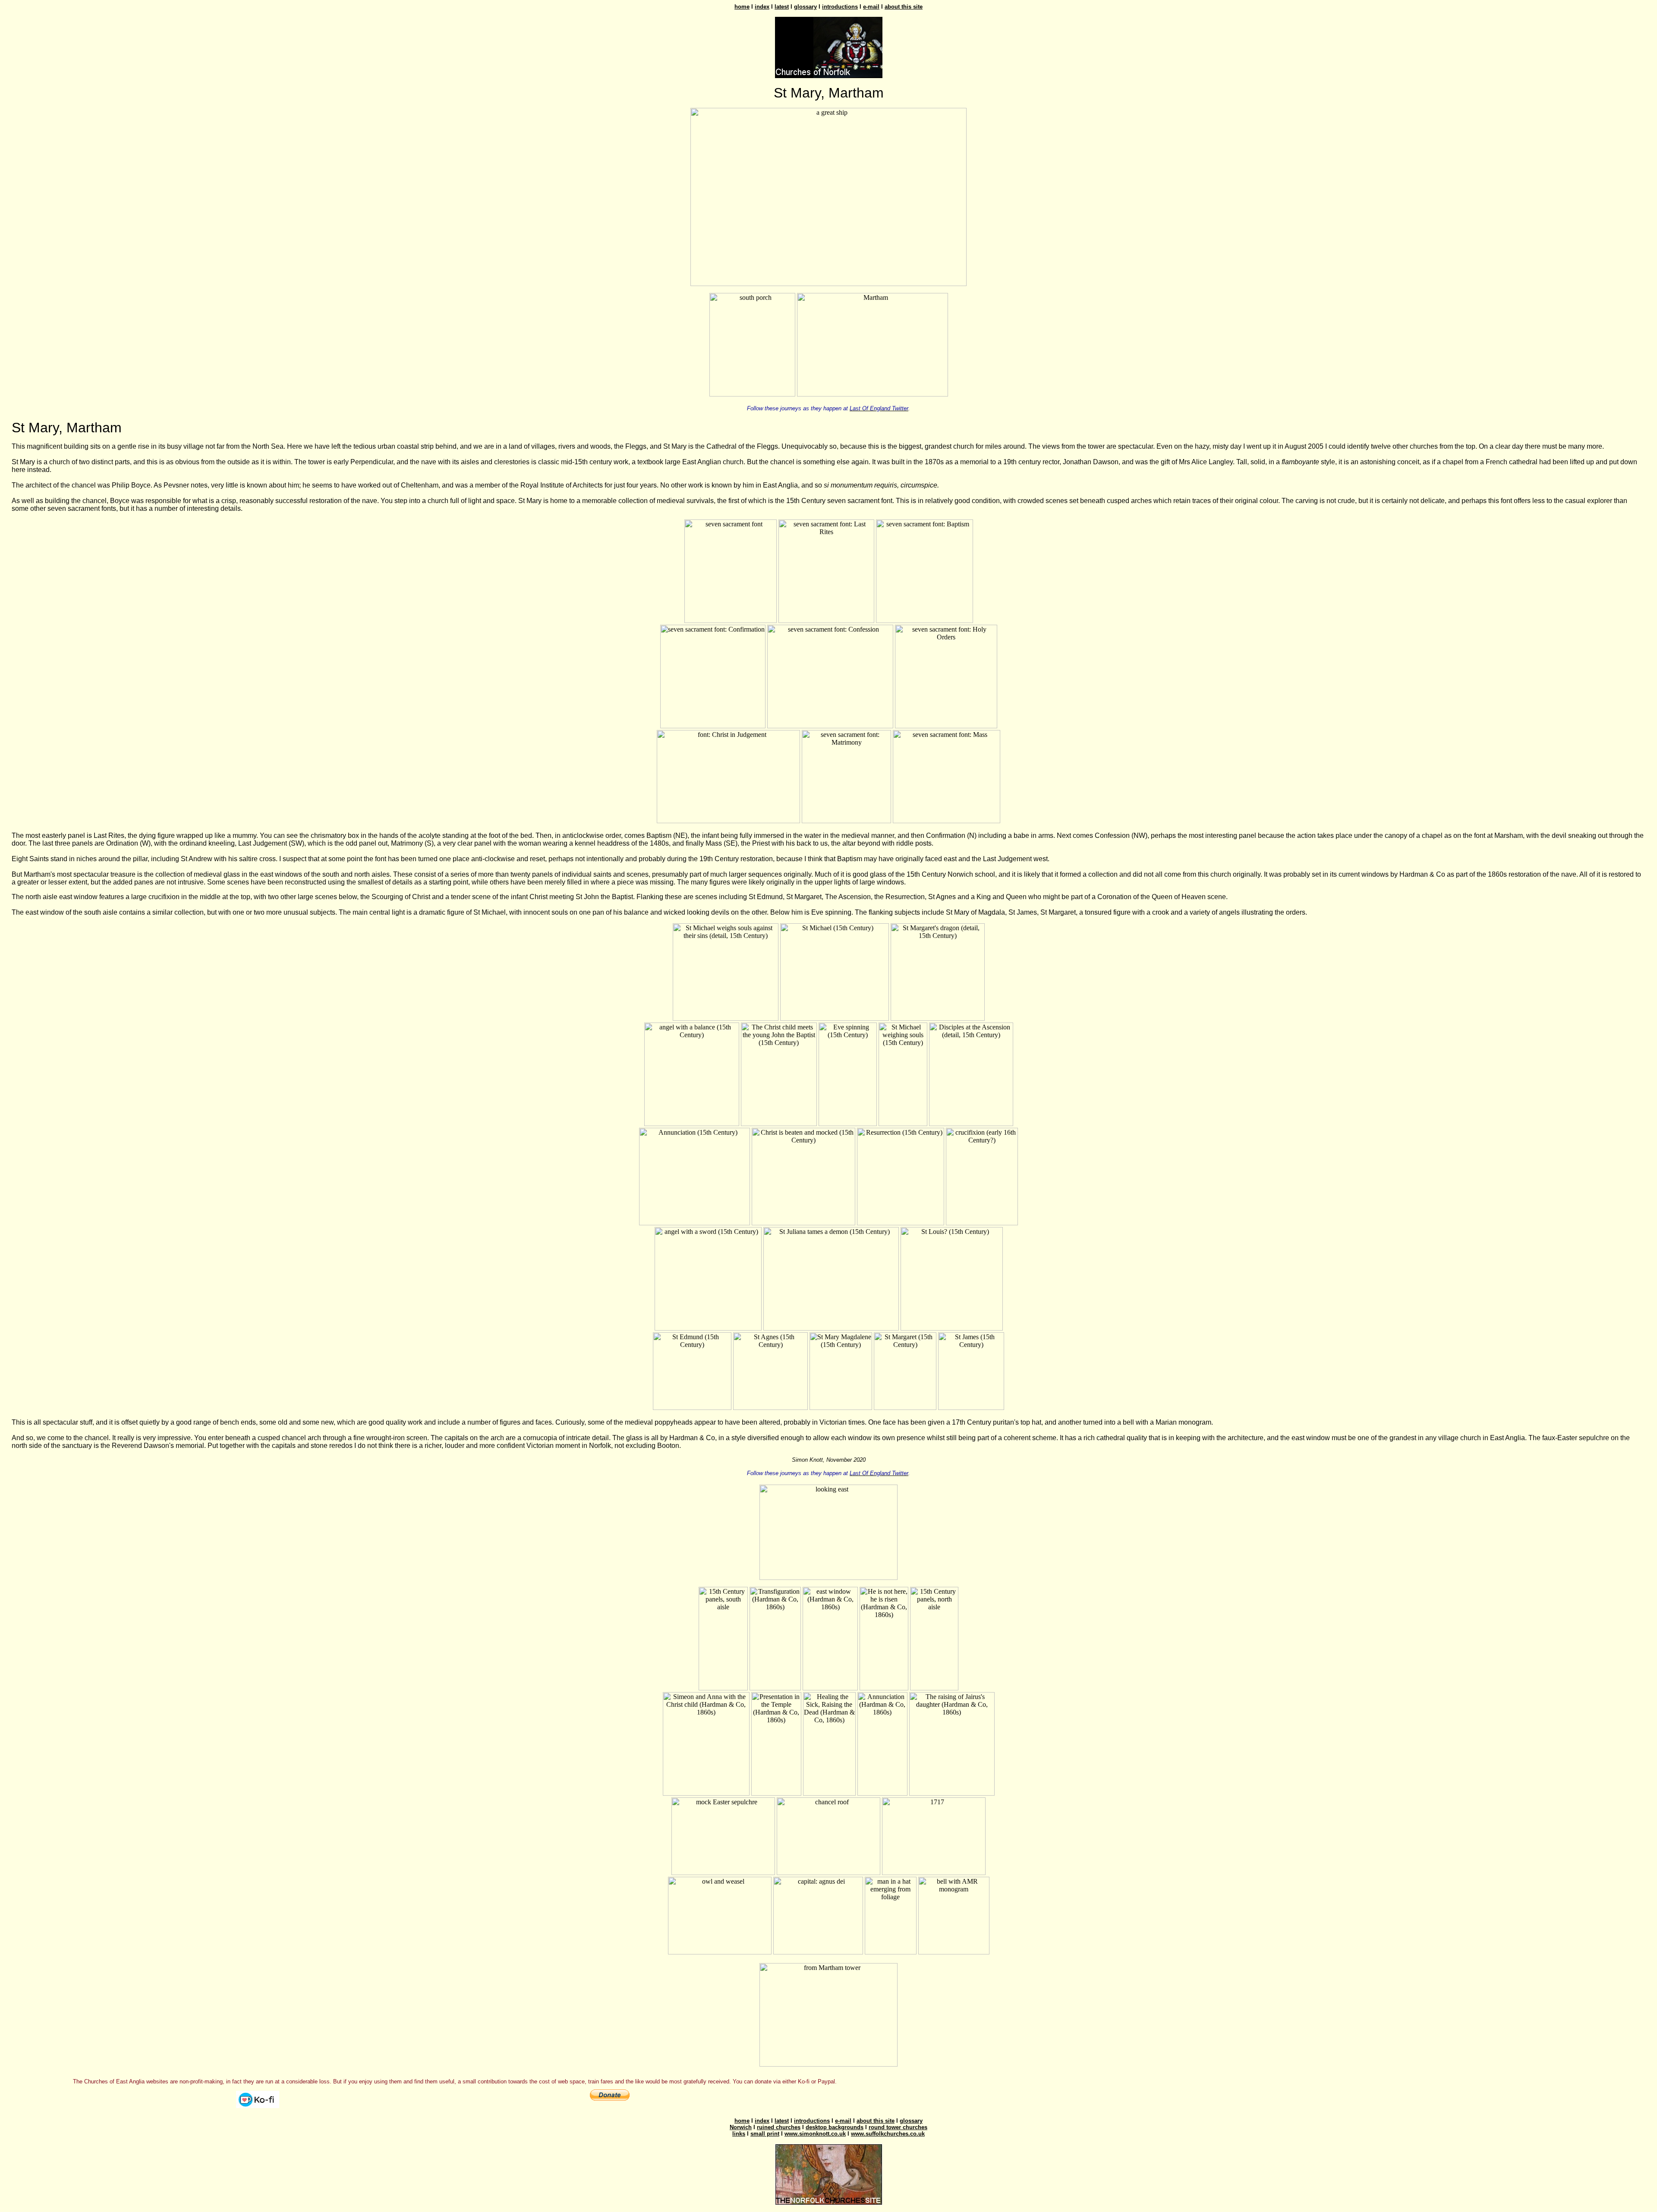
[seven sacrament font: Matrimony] (846, 821)
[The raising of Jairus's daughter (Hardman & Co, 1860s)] (952, 1793)
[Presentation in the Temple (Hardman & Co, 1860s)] (776, 1793)
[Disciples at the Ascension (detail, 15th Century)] (971, 1124)
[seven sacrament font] (731, 621)
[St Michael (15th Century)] (835, 1018)
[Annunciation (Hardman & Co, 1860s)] (882, 1793)
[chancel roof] (828, 1873)
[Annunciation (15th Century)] (695, 1223)
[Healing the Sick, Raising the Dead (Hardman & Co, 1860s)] (829, 1793)
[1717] (934, 1873)
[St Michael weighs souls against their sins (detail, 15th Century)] (726, 1018)
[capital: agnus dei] (818, 1952)
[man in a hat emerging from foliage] (891, 1952)
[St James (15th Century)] (971, 1408)
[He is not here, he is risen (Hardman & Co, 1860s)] (884, 1688)
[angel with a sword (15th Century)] (708, 1328)
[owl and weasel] (720, 1952)
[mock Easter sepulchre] (723, 1873)
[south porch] (752, 394)
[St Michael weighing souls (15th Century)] (903, 1124)
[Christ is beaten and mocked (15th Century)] (803, 1223)
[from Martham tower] (828, 2064)
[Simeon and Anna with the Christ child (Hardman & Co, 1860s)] (706, 1793)
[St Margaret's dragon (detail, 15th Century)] (938, 1018)
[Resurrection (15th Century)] (901, 1223)
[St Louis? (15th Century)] (952, 1328)
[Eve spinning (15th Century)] (848, 1124)
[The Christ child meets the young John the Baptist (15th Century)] (779, 1124)
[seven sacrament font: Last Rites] (826, 621)
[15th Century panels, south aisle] (723, 1688)
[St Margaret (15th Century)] (905, 1408)
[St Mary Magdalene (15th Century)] (841, 1408)
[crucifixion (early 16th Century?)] (982, 1223)
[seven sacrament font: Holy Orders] (946, 726)
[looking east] (828, 1578)
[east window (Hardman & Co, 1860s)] (830, 1688)
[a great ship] (828, 284)
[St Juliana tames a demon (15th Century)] (831, 1328)
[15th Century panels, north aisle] (934, 1688)
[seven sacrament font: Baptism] (925, 621)
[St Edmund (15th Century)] (692, 1408)
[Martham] (873, 394)
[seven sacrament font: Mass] (947, 821)
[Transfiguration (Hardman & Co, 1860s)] (775, 1688)
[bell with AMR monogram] (954, 1952)
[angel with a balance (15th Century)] (692, 1124)
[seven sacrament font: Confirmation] (713, 726)
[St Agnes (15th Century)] (770, 1408)
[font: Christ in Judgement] (728, 821)
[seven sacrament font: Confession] (830, 726)
